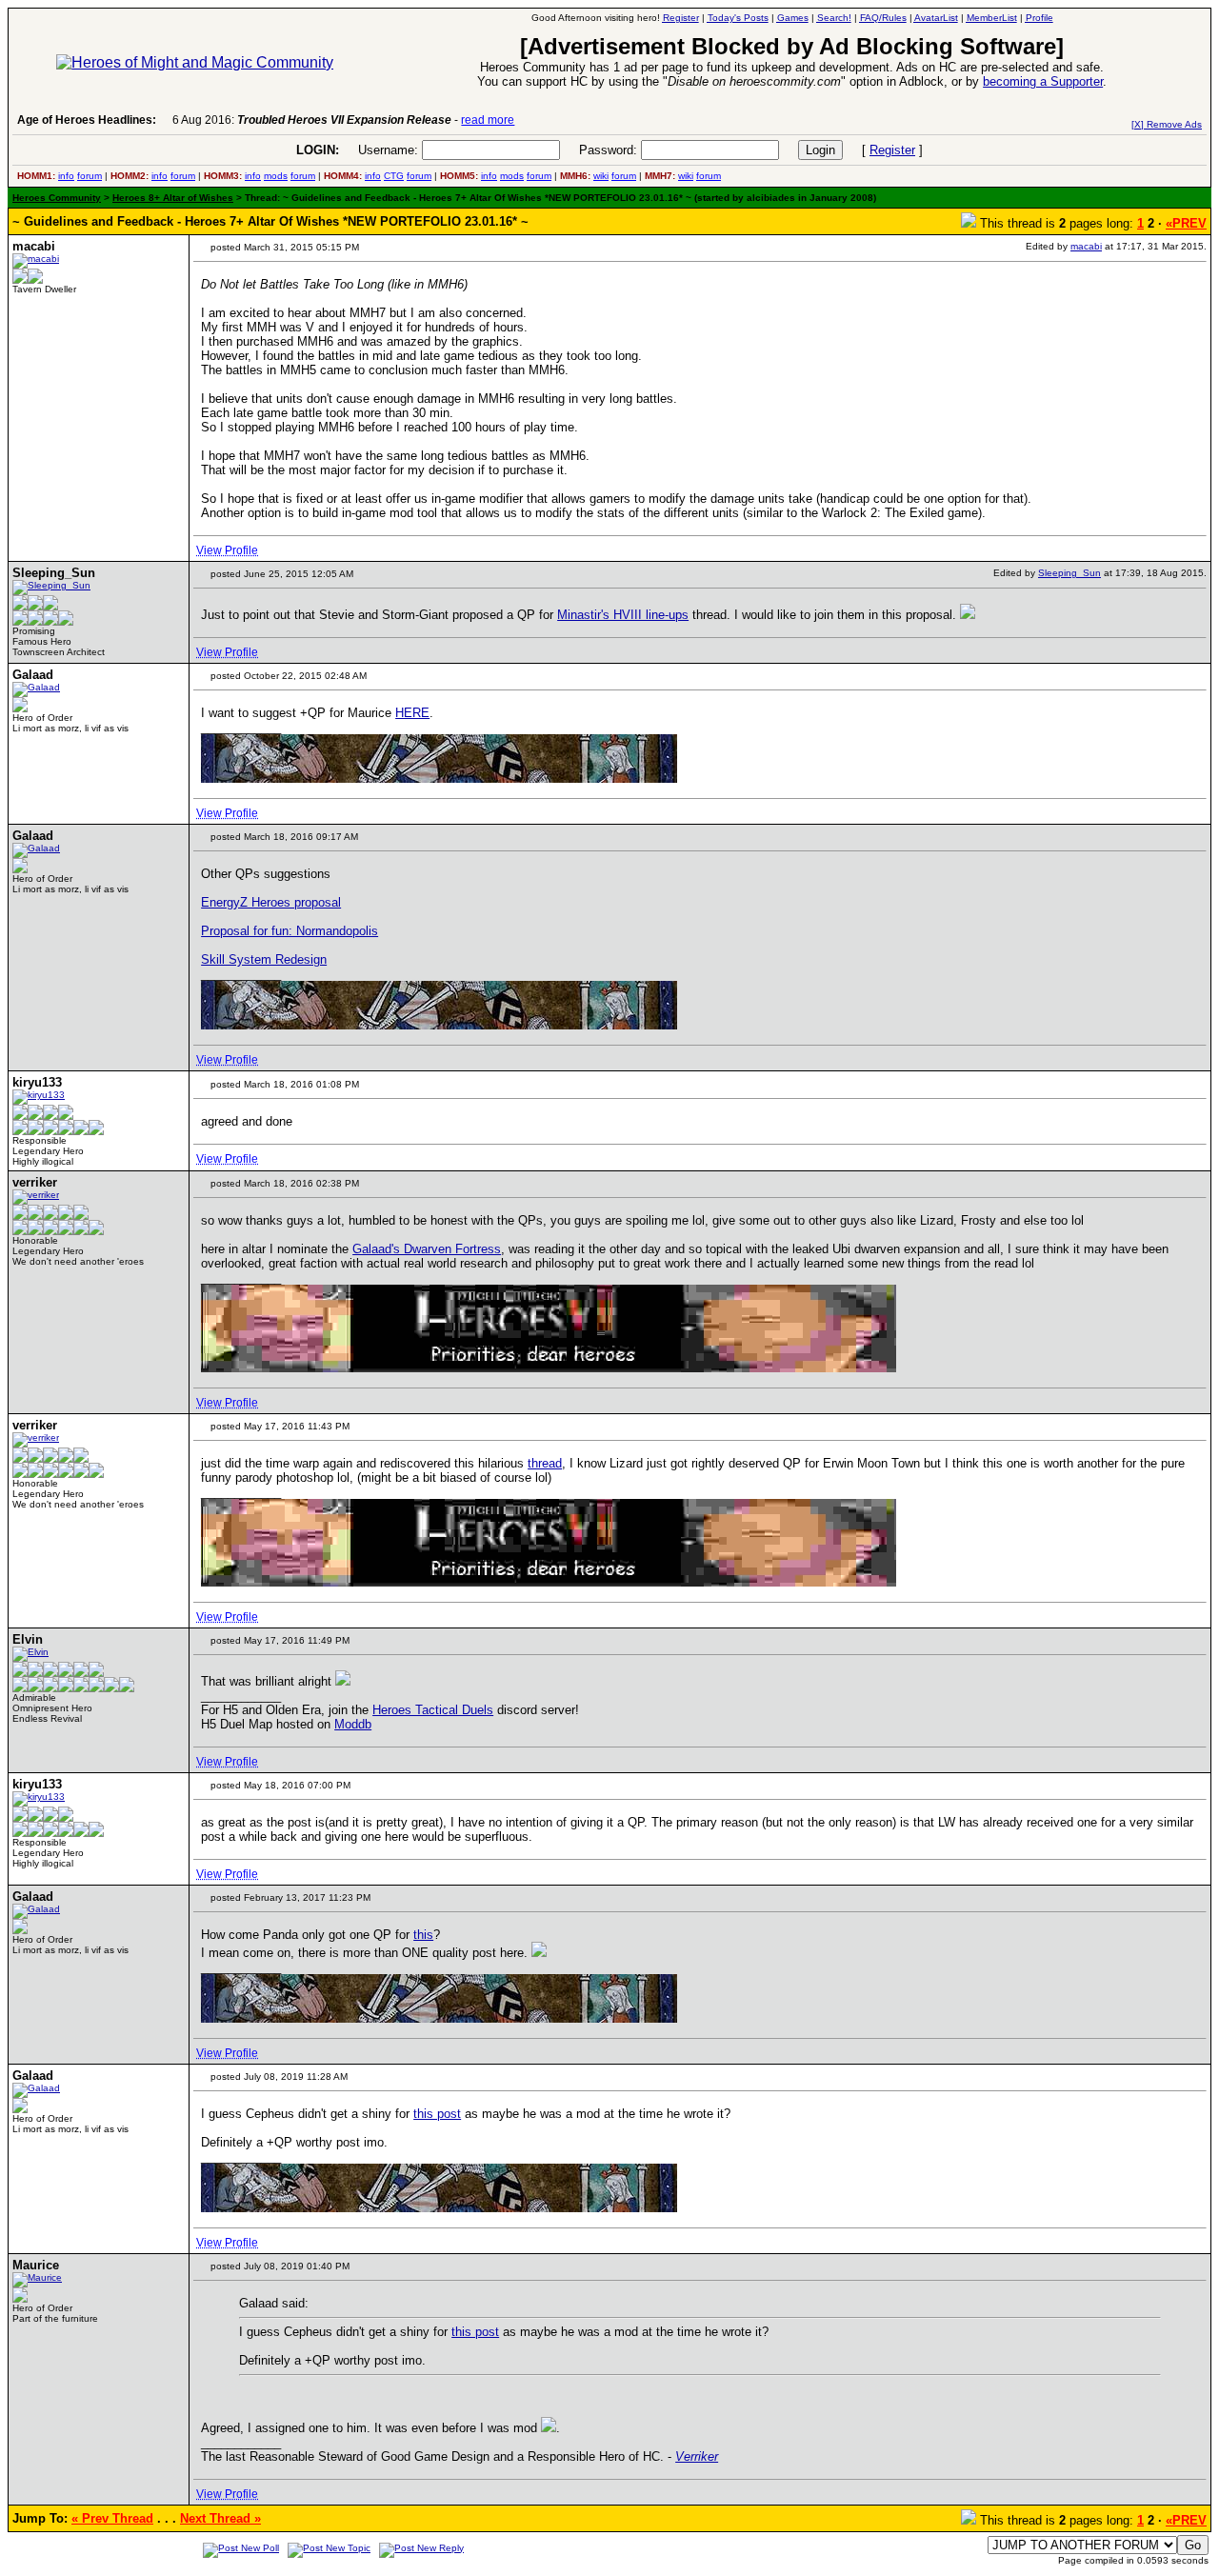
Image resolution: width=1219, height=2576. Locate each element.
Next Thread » (220, 2518)
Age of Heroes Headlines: (87, 120)
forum (90, 176)
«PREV (1186, 223)
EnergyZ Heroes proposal (271, 902)
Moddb (353, 1724)
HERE (412, 713)
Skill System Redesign (264, 959)
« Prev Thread (112, 2518)
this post (437, 2114)
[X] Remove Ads (1167, 124)
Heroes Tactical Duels (433, 1710)
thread (545, 1463)
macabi (1086, 246)
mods (276, 176)
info (66, 176)
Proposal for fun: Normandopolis (290, 931)
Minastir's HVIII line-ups (623, 615)
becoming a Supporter (1043, 81)
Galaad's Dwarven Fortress (427, 1249)
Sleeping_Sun (1069, 573)
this (423, 1935)
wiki (601, 176)
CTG (394, 176)
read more (488, 120)
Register (892, 150)
